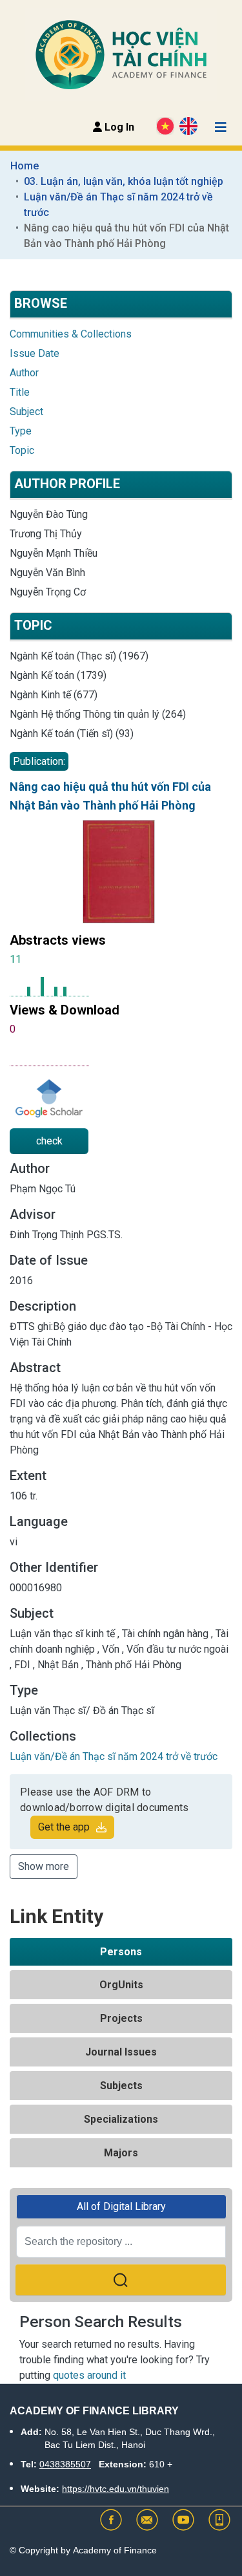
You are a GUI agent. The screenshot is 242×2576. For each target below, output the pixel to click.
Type (21, 431)
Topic (22, 450)
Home (25, 166)
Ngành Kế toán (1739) (58, 675)
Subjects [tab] (121, 2086)
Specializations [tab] (121, 2119)
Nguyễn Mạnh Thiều (54, 553)
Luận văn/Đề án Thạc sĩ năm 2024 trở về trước (120, 205)
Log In (118, 127)
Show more (44, 1866)
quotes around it (89, 2375)
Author (24, 373)
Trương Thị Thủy (46, 534)
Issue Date (35, 353)
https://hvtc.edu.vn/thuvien (116, 2489)
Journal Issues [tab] (121, 2052)
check (49, 1141)
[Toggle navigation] (221, 127)
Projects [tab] (121, 2018)
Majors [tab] (121, 2153)
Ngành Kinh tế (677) (54, 695)
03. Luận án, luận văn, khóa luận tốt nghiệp (124, 181)
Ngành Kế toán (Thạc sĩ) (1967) (79, 656)
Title (20, 392)
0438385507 (65, 2464)
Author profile (67, 484)
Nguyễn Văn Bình (47, 573)
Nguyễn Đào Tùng (49, 514)
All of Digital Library (121, 2206)
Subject (26, 412)
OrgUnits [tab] (121, 1985)
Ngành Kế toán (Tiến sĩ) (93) (72, 734)
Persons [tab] (121, 1952)
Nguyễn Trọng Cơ (48, 592)
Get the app (64, 1827)
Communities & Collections (71, 334)
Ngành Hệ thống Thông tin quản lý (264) (98, 714)
